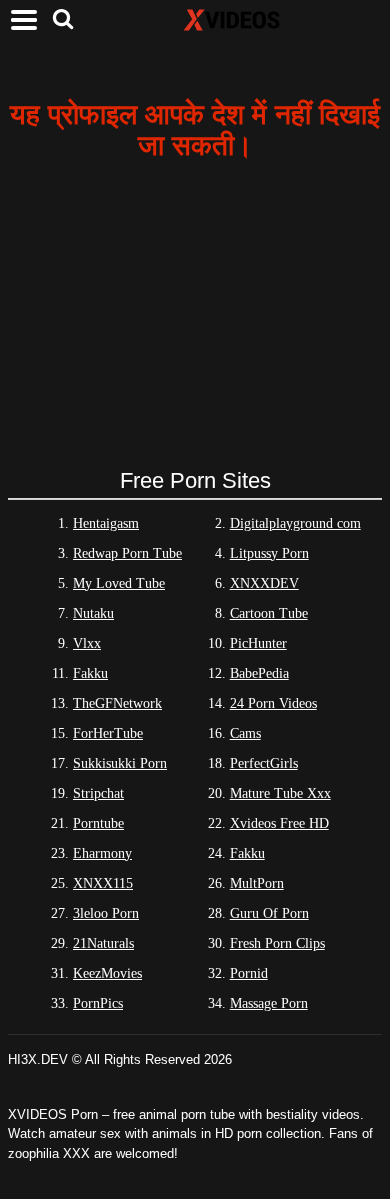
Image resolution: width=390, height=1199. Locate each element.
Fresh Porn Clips (277, 943)
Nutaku (93, 613)
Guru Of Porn (269, 913)
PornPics (98, 1003)
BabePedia (259, 673)
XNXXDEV (264, 583)
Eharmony (102, 853)
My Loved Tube (119, 583)
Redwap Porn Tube (127, 553)
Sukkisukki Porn (120, 763)
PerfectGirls (264, 763)
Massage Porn (269, 1003)
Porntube (98, 823)
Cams (245, 733)
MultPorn (257, 883)
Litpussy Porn (269, 553)
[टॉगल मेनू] (24, 20)
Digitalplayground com (295, 523)
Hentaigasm (106, 523)
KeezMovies (107, 973)
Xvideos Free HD (279, 823)
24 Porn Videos (273, 703)
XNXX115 (103, 883)
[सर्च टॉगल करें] (63, 20)
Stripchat (98, 793)
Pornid (249, 973)
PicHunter (258, 643)
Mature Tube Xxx (280, 793)
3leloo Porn (106, 913)
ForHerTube (108, 733)
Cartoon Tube (269, 613)
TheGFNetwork (117, 703)
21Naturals (103, 943)
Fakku (90, 673)
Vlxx (87, 643)
